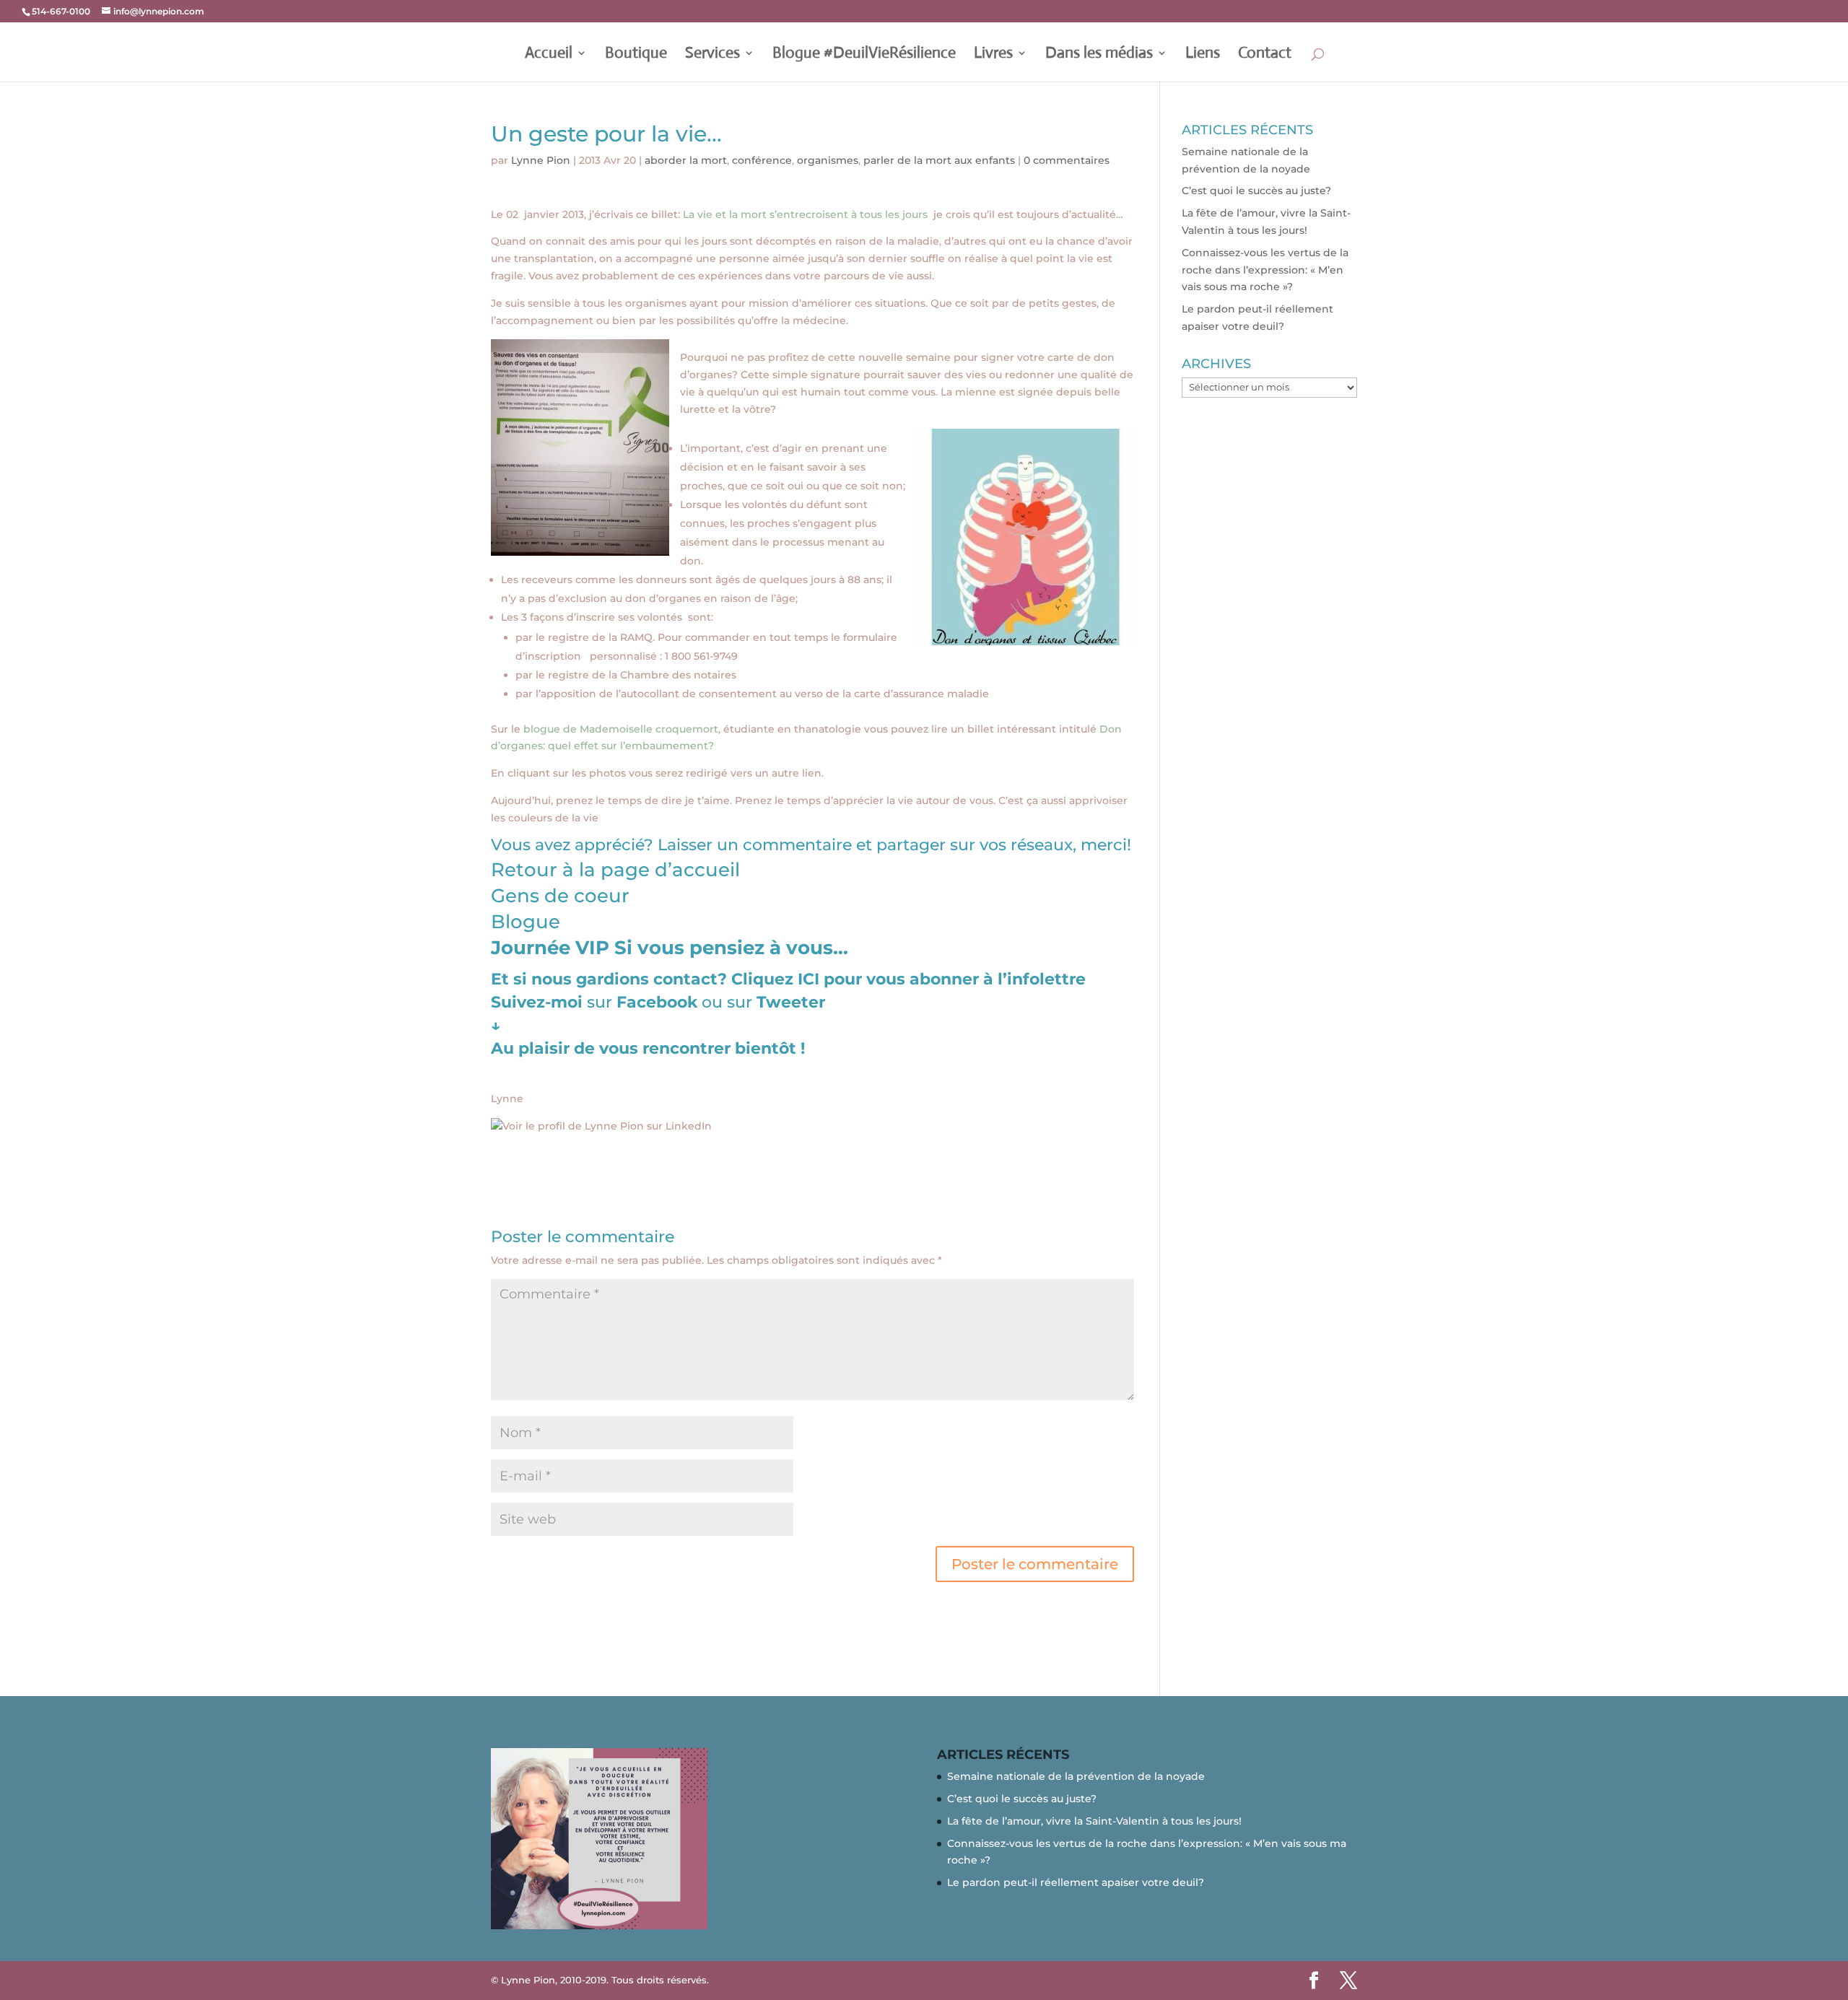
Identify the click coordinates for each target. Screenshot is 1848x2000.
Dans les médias (1099, 55)
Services (712, 55)
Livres (993, 55)
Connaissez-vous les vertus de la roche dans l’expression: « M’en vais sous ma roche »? (1265, 270)
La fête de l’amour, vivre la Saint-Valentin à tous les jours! (1094, 1821)
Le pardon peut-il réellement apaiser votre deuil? (1076, 1882)
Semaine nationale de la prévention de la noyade (1076, 1776)
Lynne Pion (541, 160)
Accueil (549, 55)
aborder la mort (686, 160)
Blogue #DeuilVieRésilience (864, 55)
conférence (762, 160)
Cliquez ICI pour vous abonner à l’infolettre (908, 979)
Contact (1265, 55)
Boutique (636, 55)
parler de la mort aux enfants (939, 160)
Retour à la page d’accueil (615, 870)
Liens (1203, 55)
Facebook (659, 1002)
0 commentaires (1067, 160)
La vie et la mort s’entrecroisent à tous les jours (808, 214)
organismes (828, 160)
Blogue (526, 922)
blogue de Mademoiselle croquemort (621, 729)
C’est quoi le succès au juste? (1256, 191)
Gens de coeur (560, 896)
